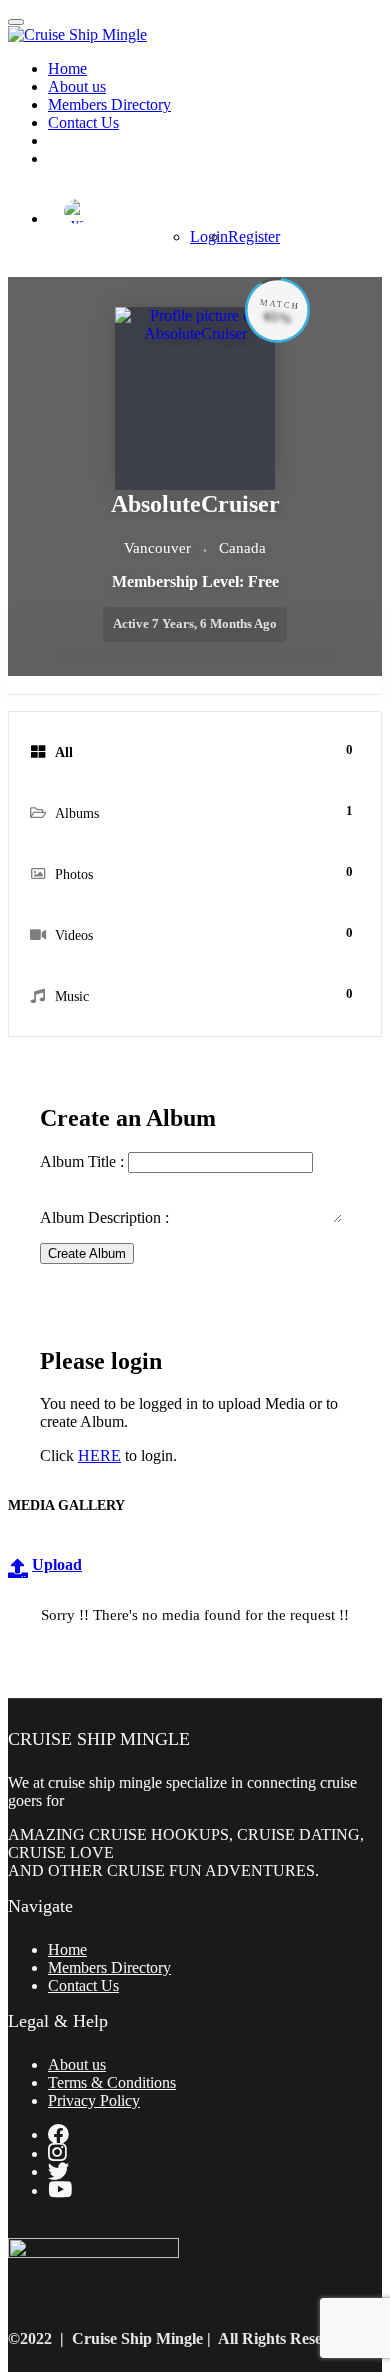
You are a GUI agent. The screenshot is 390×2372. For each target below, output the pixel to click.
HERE (99, 1455)
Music (204, 995)
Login (209, 236)
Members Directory (109, 104)
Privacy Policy (94, 2100)
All (204, 751)
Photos (204, 873)
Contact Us (83, 122)
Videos (204, 934)
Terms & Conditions (112, 2082)
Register (254, 236)
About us (77, 86)
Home (67, 68)
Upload (57, 1564)
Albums (204, 812)
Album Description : (106, 1217)
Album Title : (84, 1161)
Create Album (87, 1253)
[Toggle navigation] (16, 22)
